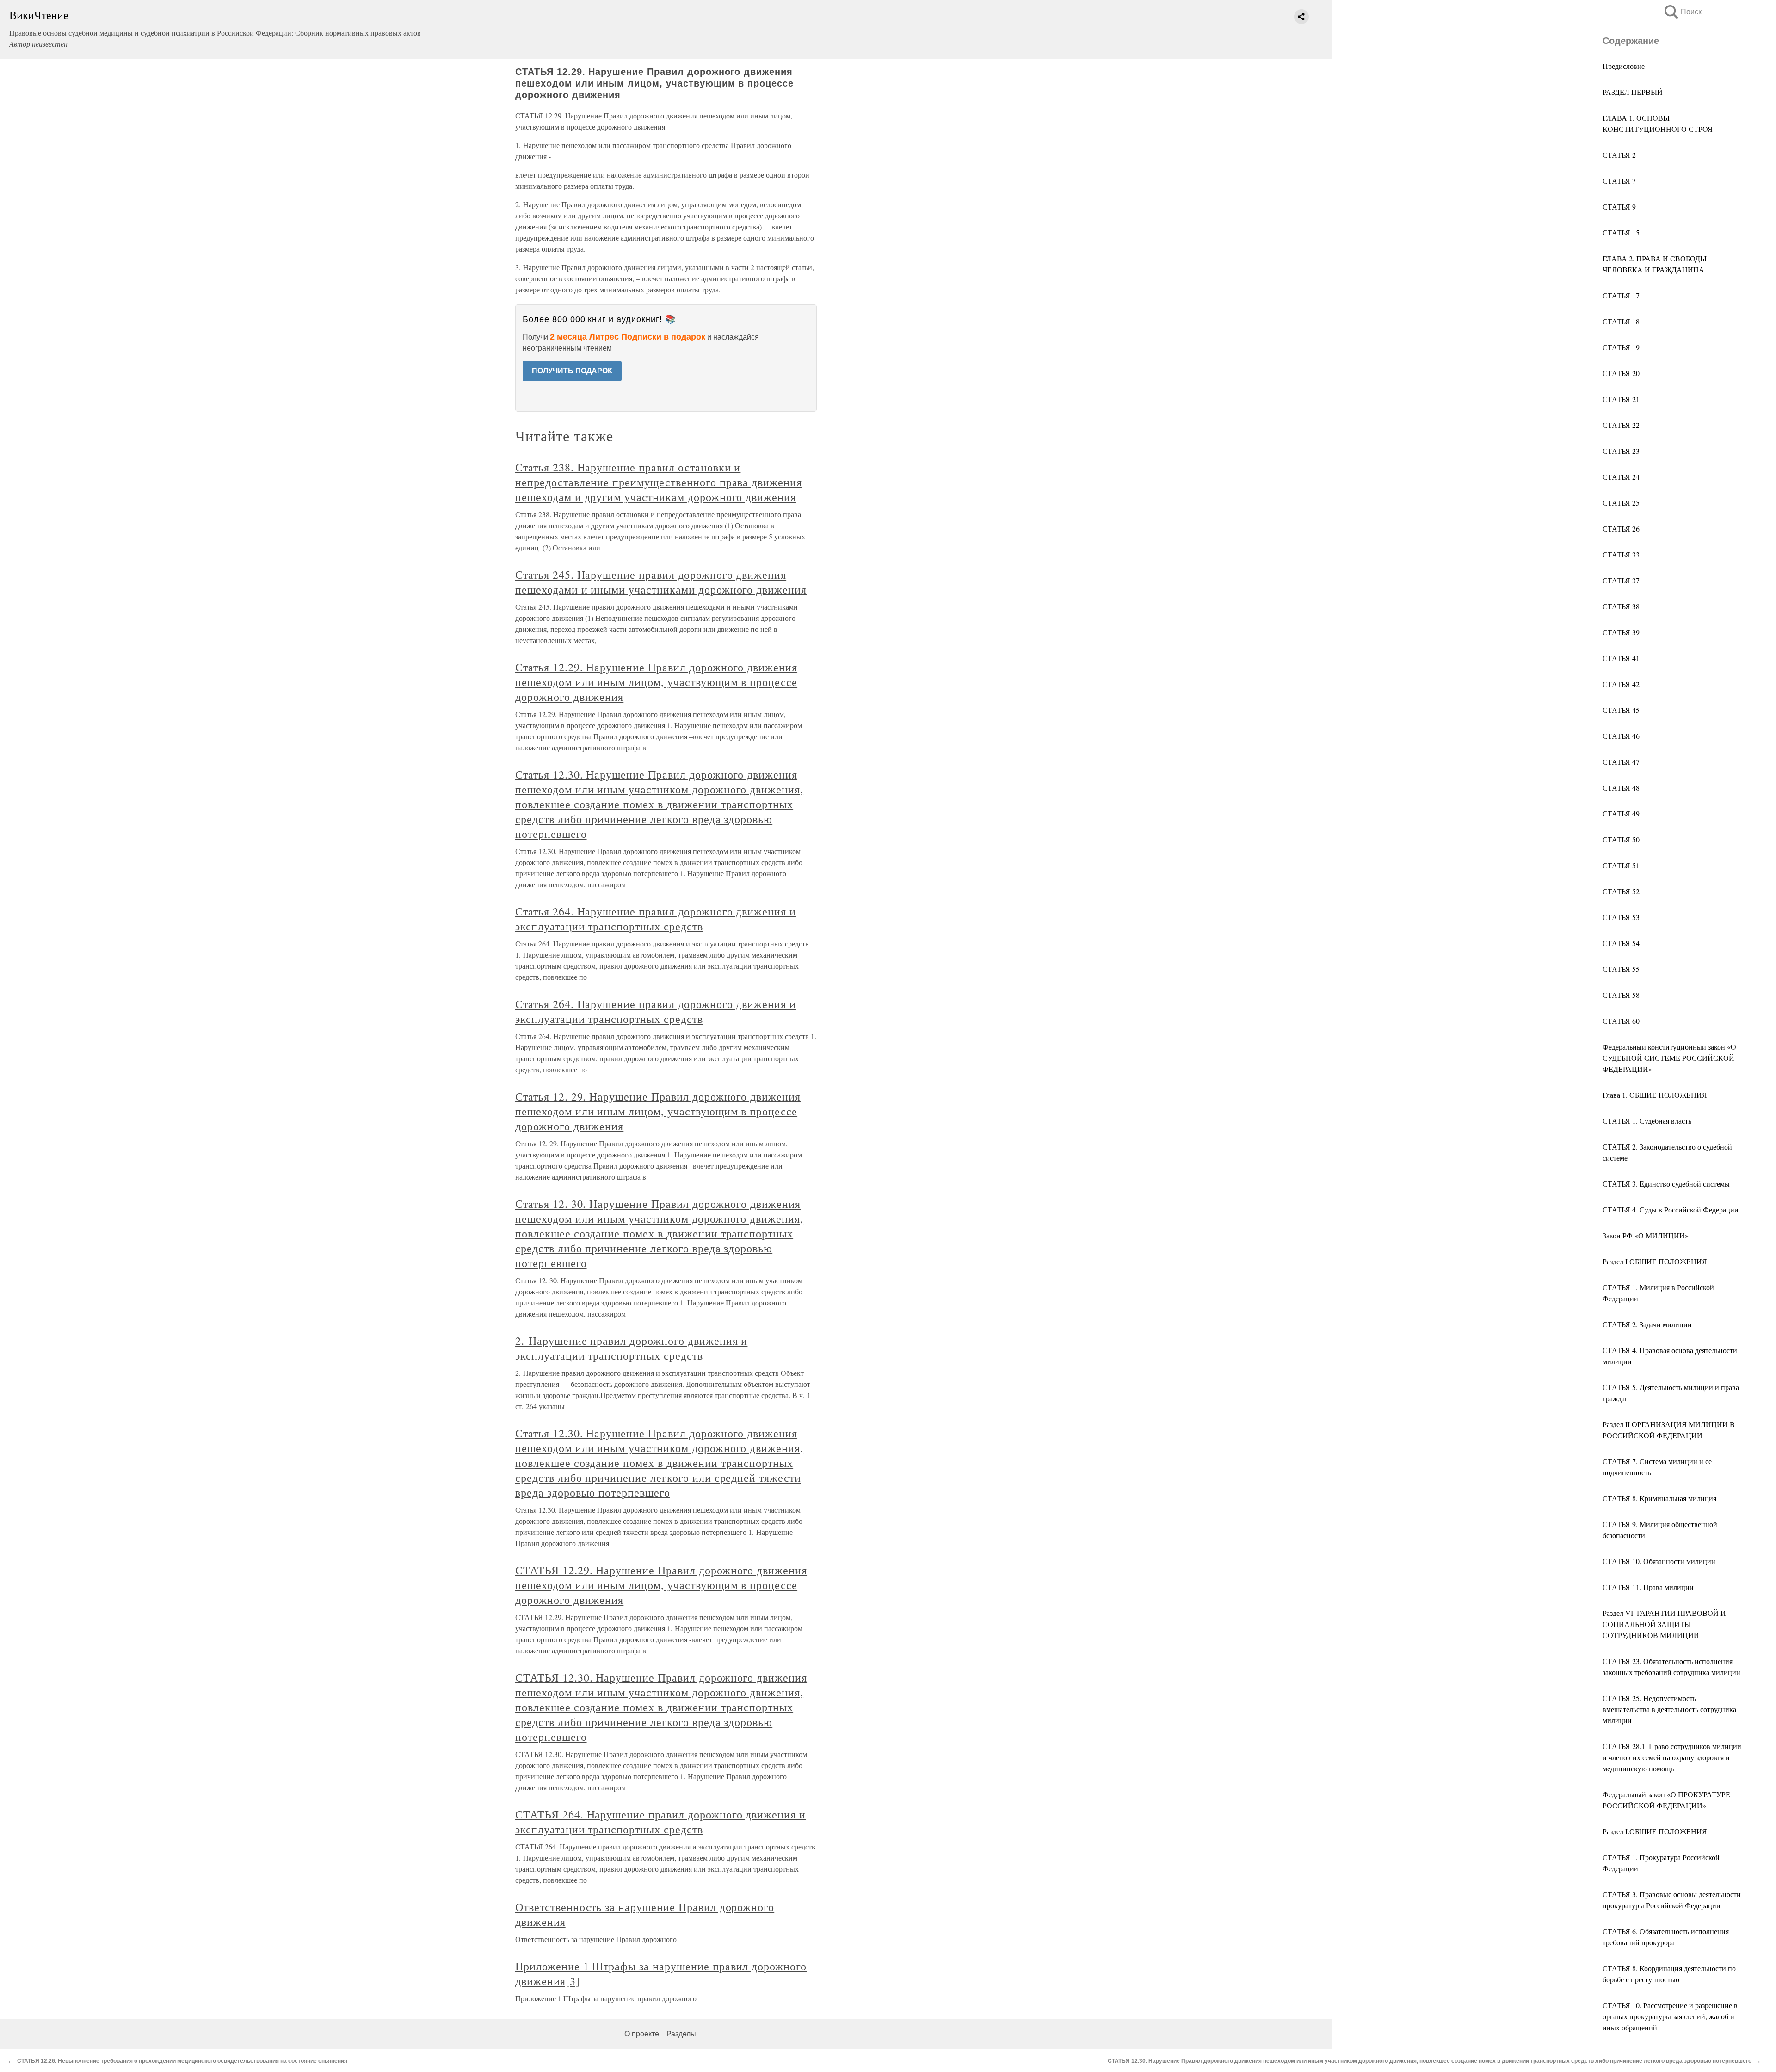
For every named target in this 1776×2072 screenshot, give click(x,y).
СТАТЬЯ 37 (1621, 580)
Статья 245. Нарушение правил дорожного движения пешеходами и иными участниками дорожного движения (661, 582)
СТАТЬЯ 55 (1621, 969)
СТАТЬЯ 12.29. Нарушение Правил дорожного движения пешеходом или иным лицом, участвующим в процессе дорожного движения (661, 1585)
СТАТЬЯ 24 (1621, 477)
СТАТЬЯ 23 (1621, 451)
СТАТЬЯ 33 (1621, 554)
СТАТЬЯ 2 (1619, 155)
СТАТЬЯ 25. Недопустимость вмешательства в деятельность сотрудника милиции (1669, 1709)
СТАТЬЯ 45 (1621, 710)
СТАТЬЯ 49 (1621, 813)
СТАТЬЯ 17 (1621, 295)
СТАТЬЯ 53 (1621, 917)
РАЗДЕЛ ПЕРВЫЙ (1633, 92)
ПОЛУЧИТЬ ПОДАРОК (572, 371)
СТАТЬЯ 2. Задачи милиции (1647, 1324)
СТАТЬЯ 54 (1621, 943)
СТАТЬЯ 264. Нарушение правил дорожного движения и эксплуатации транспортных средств (660, 1822)
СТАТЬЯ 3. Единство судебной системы (1666, 1184)
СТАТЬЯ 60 (1621, 1021)
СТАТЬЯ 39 (1621, 632)
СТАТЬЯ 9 (1619, 207)
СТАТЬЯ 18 (1621, 321)
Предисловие (1624, 66)
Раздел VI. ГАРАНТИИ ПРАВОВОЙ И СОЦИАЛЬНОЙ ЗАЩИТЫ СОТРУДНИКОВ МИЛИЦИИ (1664, 1624)
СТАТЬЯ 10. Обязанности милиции (1659, 1561)
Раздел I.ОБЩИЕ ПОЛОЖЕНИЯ (1655, 1831)
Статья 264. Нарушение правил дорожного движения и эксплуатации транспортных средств (656, 919)
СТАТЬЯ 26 (1621, 529)
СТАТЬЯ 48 (1621, 788)
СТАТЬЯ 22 (1621, 425)
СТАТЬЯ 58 (1621, 995)
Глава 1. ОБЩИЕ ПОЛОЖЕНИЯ (1655, 1095)
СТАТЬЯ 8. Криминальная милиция (1659, 1498)
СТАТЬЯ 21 (1621, 399)
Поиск (1682, 12)
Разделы (681, 2034)
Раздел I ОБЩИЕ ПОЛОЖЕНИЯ (1655, 1261)
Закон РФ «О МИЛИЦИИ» (1646, 1235)
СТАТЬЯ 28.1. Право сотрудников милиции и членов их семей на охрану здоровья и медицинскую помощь (1672, 1757)
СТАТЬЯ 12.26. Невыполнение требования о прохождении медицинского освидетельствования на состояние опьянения (182, 2061)
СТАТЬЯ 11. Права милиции (1648, 1587)
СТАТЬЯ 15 (1621, 232)
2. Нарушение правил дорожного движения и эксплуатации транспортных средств (631, 1348)
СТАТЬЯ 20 (1621, 373)
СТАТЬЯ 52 (1621, 891)
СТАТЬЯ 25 (1621, 503)
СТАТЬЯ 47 (1621, 762)
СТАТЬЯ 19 (1621, 347)
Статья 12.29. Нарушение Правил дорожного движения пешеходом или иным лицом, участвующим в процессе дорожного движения (656, 682)
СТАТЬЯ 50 (1621, 839)
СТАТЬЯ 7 (1619, 181)
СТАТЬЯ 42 (1621, 684)
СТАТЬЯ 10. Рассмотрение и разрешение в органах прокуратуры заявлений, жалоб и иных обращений (1670, 2016)
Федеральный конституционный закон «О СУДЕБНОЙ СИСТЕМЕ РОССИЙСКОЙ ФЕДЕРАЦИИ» (1669, 1058)
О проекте (642, 2034)
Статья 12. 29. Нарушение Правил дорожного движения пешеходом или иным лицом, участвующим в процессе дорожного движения (658, 1111)
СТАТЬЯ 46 (1621, 736)
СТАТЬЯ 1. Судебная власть (1647, 1121)
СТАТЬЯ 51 (1621, 865)
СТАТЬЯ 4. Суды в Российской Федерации (1671, 1209)
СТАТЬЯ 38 (1621, 606)
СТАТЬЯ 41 (1621, 658)
